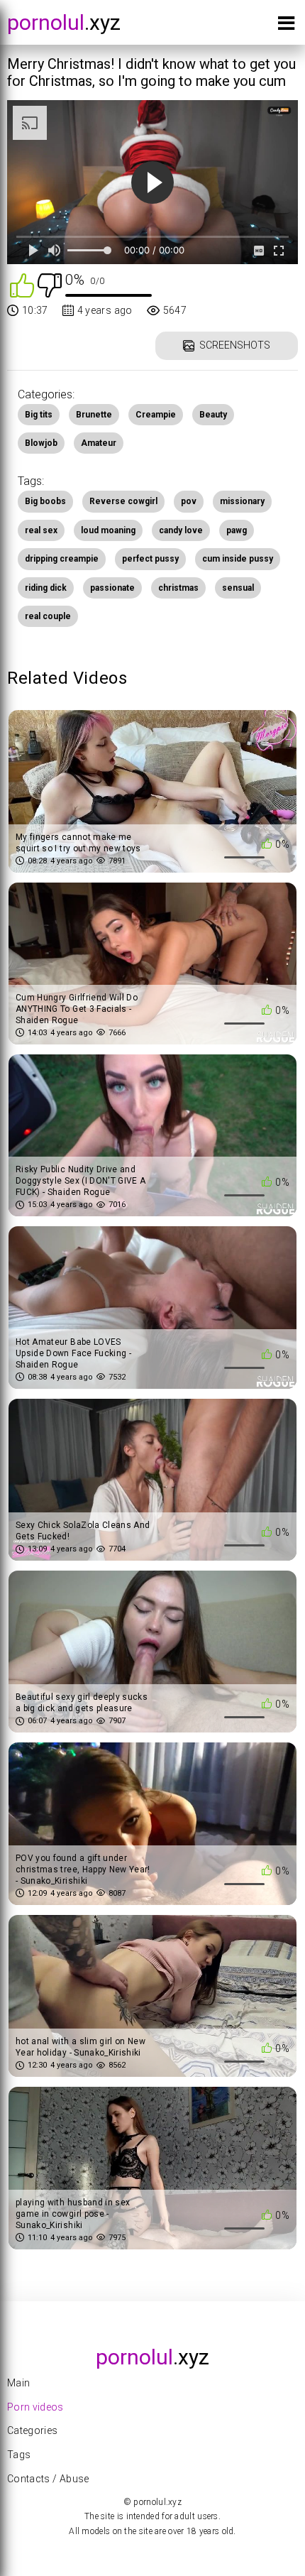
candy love (181, 530)
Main (18, 2383)
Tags (19, 2455)
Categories (33, 2430)
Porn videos (35, 2407)
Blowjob (41, 443)
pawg (237, 530)
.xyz (64, 22)
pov (189, 501)
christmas (178, 588)
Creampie (156, 415)
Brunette (94, 415)
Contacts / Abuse (48, 2479)
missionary (242, 501)
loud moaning (108, 530)
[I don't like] (50, 284)
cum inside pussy (238, 559)
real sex (41, 530)
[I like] (22, 284)
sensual (238, 588)
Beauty (213, 415)
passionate (112, 588)
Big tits (39, 415)
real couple (48, 616)
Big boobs (45, 501)
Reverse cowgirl (123, 501)
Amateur (99, 443)
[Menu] (286, 26)
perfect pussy (150, 559)
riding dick (46, 588)
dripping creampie (62, 559)
